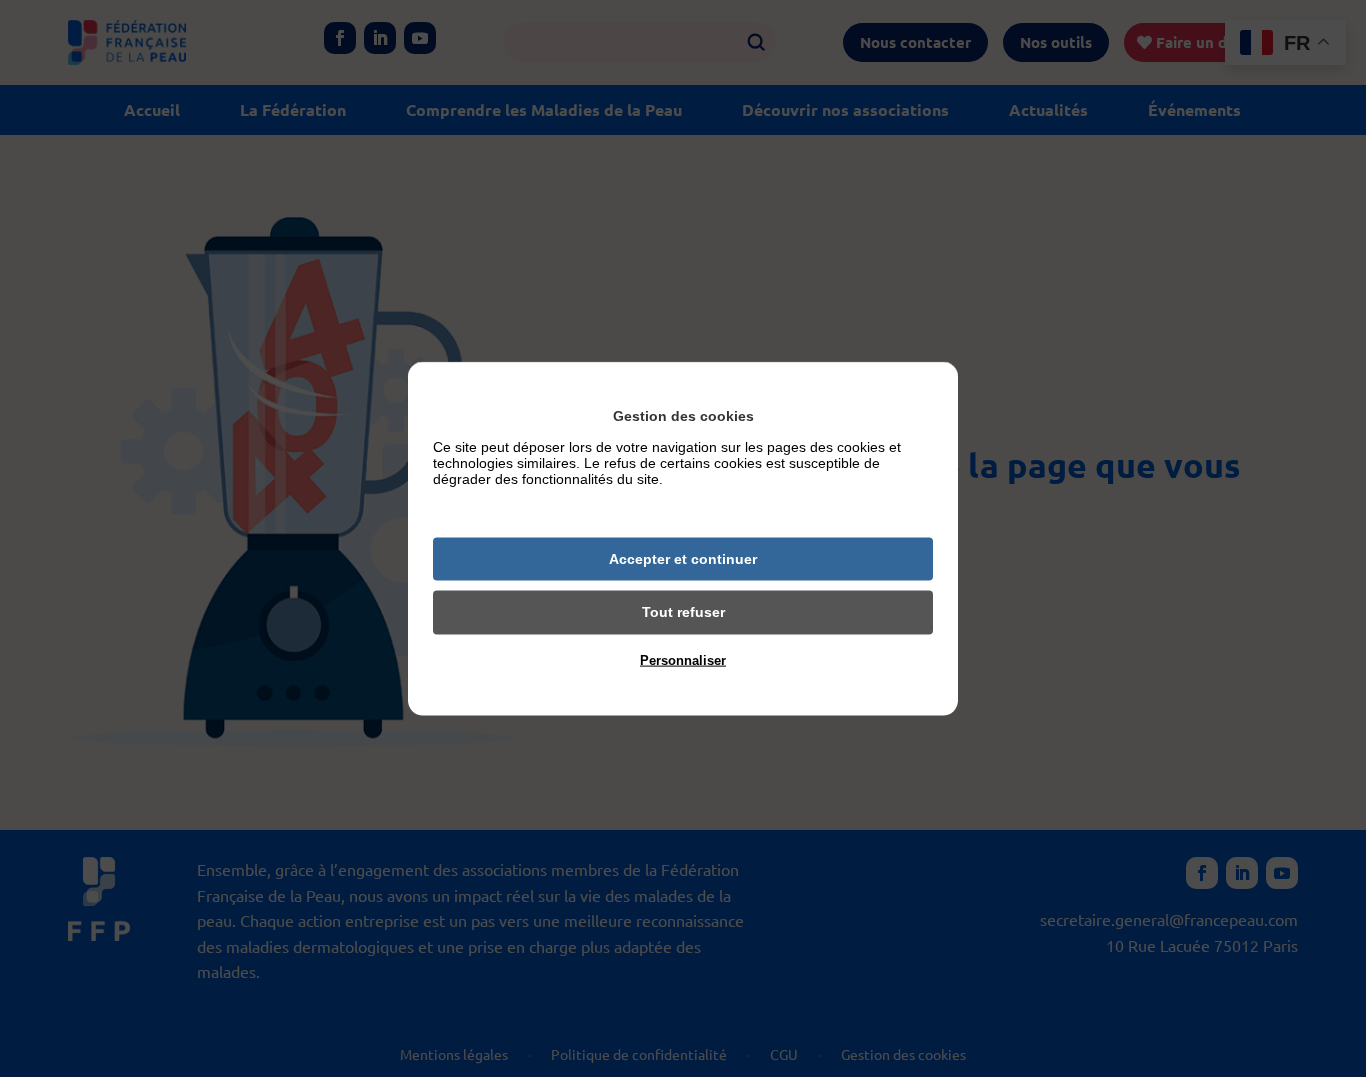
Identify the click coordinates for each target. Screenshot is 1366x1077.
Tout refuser (683, 612)
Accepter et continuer (683, 558)
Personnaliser (683, 659)
